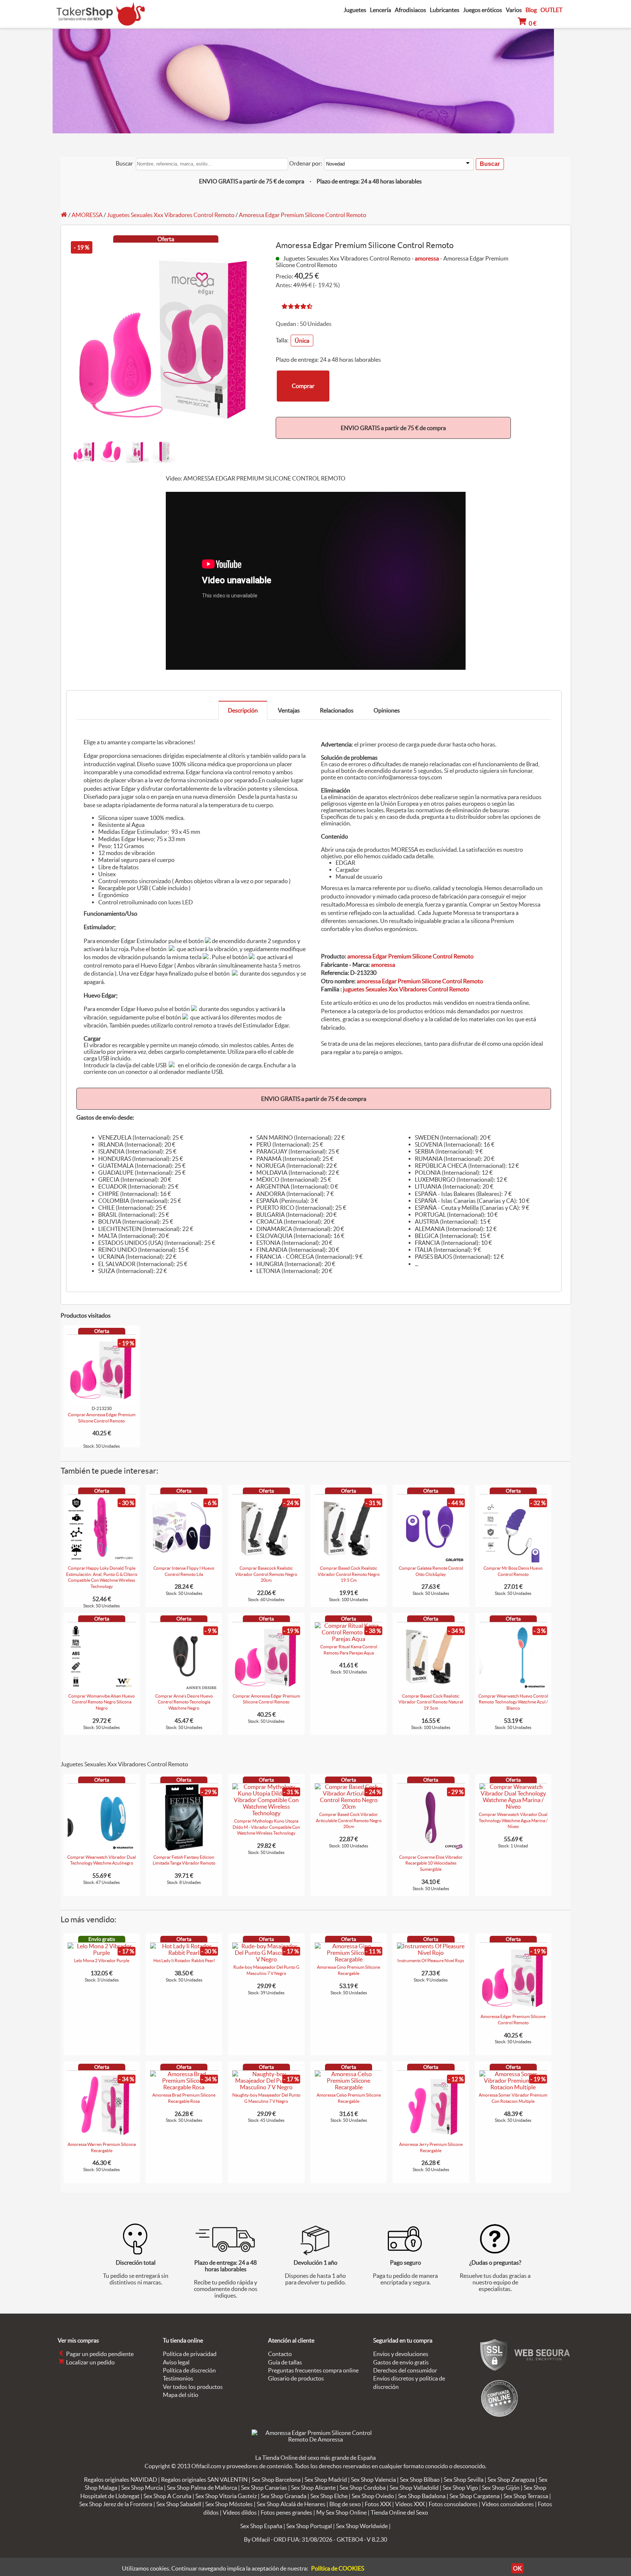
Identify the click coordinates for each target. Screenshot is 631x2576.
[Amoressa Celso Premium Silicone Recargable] (349, 2087)
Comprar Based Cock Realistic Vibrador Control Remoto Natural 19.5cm (431, 1702)
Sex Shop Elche (329, 2496)
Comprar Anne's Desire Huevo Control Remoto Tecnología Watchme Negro (184, 1702)
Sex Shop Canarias (264, 2488)
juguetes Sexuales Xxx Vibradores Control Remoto (406, 989)
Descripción (243, 710)
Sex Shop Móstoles (229, 2504)
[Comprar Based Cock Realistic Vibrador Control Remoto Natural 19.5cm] (431, 1688)
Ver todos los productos (193, 2387)
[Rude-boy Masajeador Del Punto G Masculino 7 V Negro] (266, 1959)
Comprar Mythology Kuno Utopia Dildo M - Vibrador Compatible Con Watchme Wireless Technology (266, 1827)
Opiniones (387, 710)
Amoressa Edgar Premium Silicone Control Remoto (303, 215)
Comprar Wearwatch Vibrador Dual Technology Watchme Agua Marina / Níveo (513, 1821)
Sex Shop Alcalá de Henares (291, 2504)
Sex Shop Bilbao (420, 2480)
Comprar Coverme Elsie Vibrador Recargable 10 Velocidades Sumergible (431, 1863)
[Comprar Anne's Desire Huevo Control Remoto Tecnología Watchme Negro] (184, 1688)
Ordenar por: (306, 163)
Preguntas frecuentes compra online (313, 2370)
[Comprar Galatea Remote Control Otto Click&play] (431, 1560)
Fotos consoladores (453, 2504)
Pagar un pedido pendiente (99, 2354)
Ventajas (289, 710)
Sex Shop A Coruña (167, 2496)
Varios (514, 10)
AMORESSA (87, 215)
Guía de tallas (285, 2362)
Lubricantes (445, 10)
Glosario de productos (296, 2378)
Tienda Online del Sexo (399, 2512)
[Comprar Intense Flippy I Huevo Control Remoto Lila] (184, 1560)
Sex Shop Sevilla (464, 2480)
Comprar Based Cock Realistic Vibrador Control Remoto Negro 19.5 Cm (349, 1574)
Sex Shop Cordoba (363, 2488)
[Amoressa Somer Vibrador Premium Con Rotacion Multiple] (513, 2087)
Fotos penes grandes (286, 2512)
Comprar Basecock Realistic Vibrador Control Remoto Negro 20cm (266, 1574)
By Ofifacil (257, 2539)
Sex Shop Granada (284, 2496)
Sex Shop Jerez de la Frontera (116, 2504)
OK (517, 2568)
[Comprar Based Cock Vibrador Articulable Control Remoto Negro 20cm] (349, 1806)
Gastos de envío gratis (401, 2362)
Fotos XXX (378, 2504)
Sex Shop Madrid (326, 2480)
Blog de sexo (345, 2504)
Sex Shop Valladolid (414, 2488)
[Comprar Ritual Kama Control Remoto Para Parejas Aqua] (349, 1639)
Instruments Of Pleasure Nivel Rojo (431, 1961)
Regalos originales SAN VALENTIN (204, 2480)
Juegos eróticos (483, 10)
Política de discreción (189, 2370)
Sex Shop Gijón (501, 2488)
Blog (531, 10)
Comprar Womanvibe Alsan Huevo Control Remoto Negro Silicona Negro (102, 1702)
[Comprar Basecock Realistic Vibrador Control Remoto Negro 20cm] (266, 1560)
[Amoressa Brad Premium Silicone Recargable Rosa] (184, 2087)
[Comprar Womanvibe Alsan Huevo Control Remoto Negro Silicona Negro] (102, 1688)
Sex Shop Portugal (309, 2526)
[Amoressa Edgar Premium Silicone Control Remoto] (513, 2009)
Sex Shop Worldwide (362, 2526)
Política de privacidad (190, 2354)
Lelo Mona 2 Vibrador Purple (102, 1961)
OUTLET (551, 10)
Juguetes (355, 10)
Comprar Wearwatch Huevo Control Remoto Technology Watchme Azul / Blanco (513, 1702)
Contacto (280, 2354)
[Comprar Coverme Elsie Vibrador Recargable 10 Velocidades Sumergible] (431, 1849)
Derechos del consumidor (405, 2370)
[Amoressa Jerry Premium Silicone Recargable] (431, 2136)
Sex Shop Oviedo (373, 2496)
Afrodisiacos (410, 10)
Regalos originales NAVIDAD (121, 2480)
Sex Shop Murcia (142, 2488)
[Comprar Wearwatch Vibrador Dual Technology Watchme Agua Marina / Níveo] (513, 1806)
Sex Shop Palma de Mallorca (202, 2488)
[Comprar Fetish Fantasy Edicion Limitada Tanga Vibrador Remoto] (184, 1849)
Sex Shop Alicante (313, 2488)
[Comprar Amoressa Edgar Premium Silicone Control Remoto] (266, 1688)
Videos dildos (240, 2512)
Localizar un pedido (90, 2362)
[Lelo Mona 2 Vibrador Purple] (102, 1953)
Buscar (124, 163)
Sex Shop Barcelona (276, 2480)
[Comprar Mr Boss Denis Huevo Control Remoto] (513, 1560)
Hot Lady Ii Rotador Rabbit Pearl (184, 1961)
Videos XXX (410, 2504)
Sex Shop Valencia (373, 2480)
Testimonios (178, 2378)
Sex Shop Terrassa (526, 2496)
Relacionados (337, 710)
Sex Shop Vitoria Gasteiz (226, 2496)
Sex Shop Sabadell (179, 2504)
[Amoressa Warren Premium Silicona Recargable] (102, 2136)
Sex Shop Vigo (460, 2488)
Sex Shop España (261, 2526)
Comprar (303, 386)
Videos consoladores (508, 2504)
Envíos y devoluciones (401, 2354)
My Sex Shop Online (341, 2512)
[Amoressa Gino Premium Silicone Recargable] (349, 1959)
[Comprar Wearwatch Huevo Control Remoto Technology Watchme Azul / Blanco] (513, 1688)
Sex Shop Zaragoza (511, 2480)
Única (302, 341)
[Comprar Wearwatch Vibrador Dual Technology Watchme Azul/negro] (102, 1849)
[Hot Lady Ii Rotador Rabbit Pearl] (184, 1953)
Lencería (380, 10)
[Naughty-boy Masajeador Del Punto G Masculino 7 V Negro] (266, 2087)
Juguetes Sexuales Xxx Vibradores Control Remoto (171, 215)
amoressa (427, 258)
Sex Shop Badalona (422, 2496)
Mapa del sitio (181, 2395)
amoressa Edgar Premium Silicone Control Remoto (410, 956)
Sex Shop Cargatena (475, 2496)
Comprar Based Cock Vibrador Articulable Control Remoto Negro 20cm (349, 1821)
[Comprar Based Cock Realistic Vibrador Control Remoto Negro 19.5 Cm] (349, 1560)
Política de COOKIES (338, 2568)
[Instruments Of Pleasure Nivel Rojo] (431, 1953)
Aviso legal (176, 2362)
